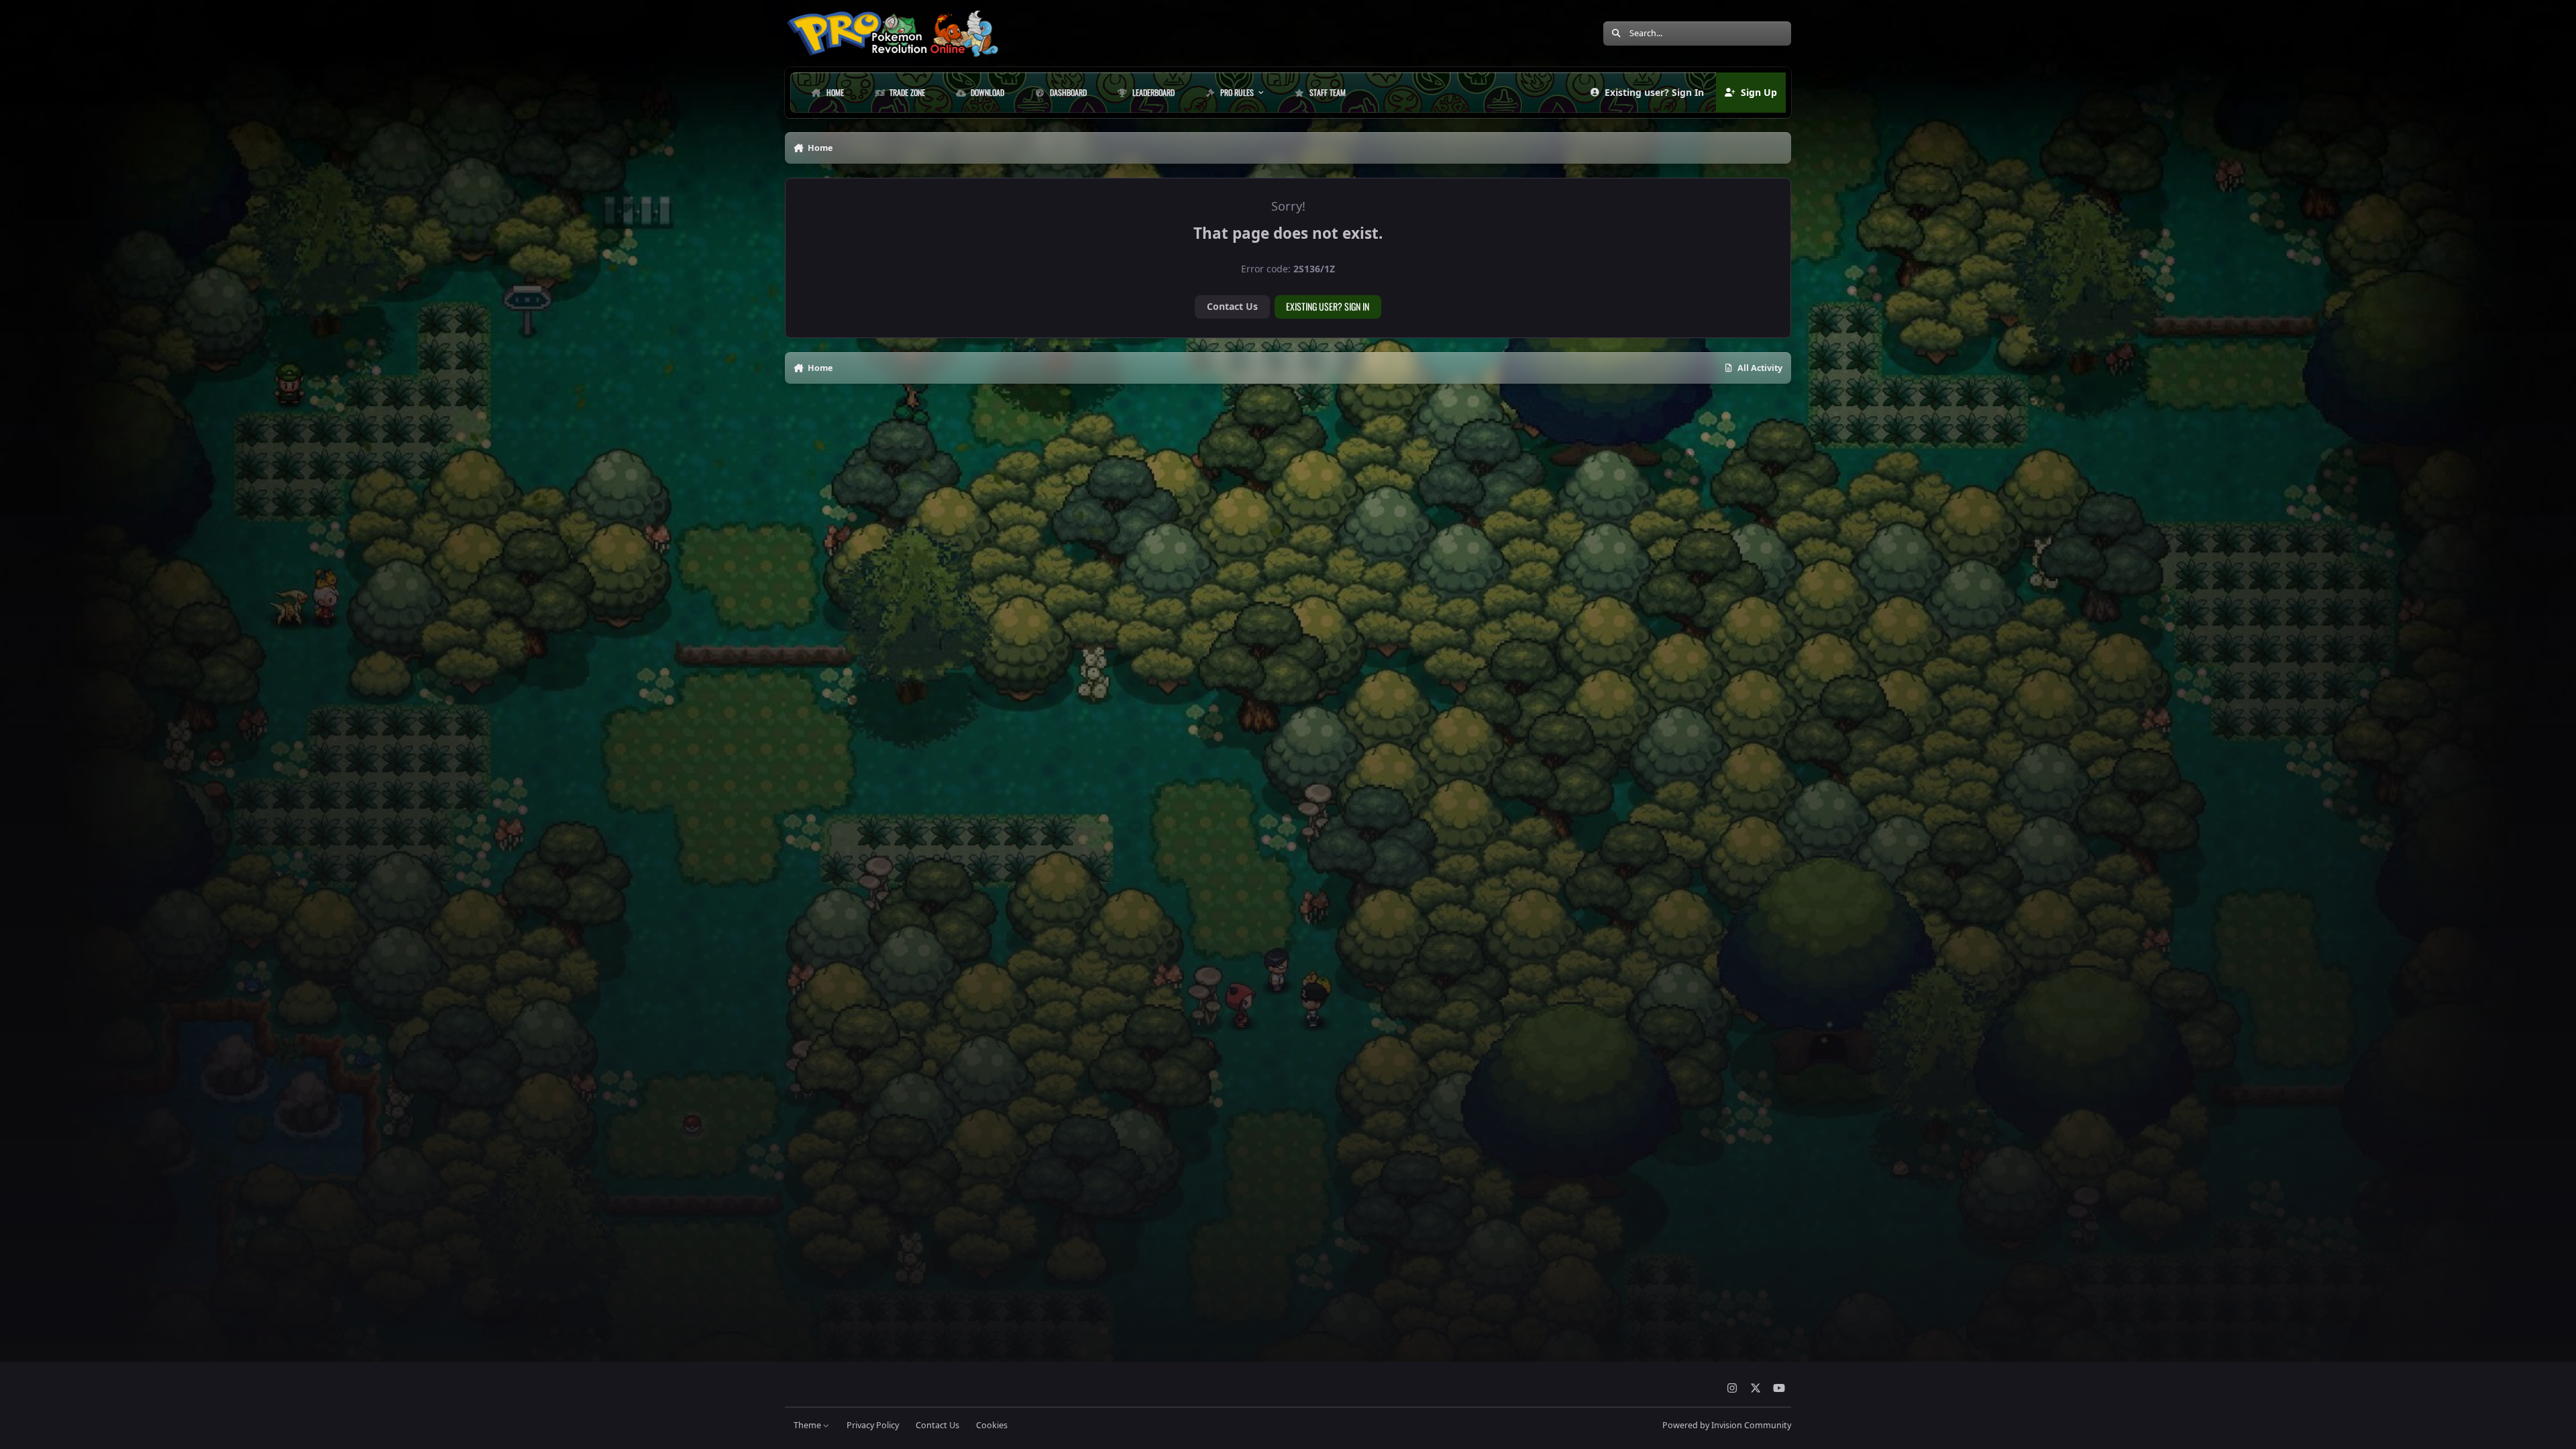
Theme (808, 1425)
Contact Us (1232, 306)
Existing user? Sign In (1328, 306)
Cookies (992, 1425)
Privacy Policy (873, 1425)
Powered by (1727, 1425)
